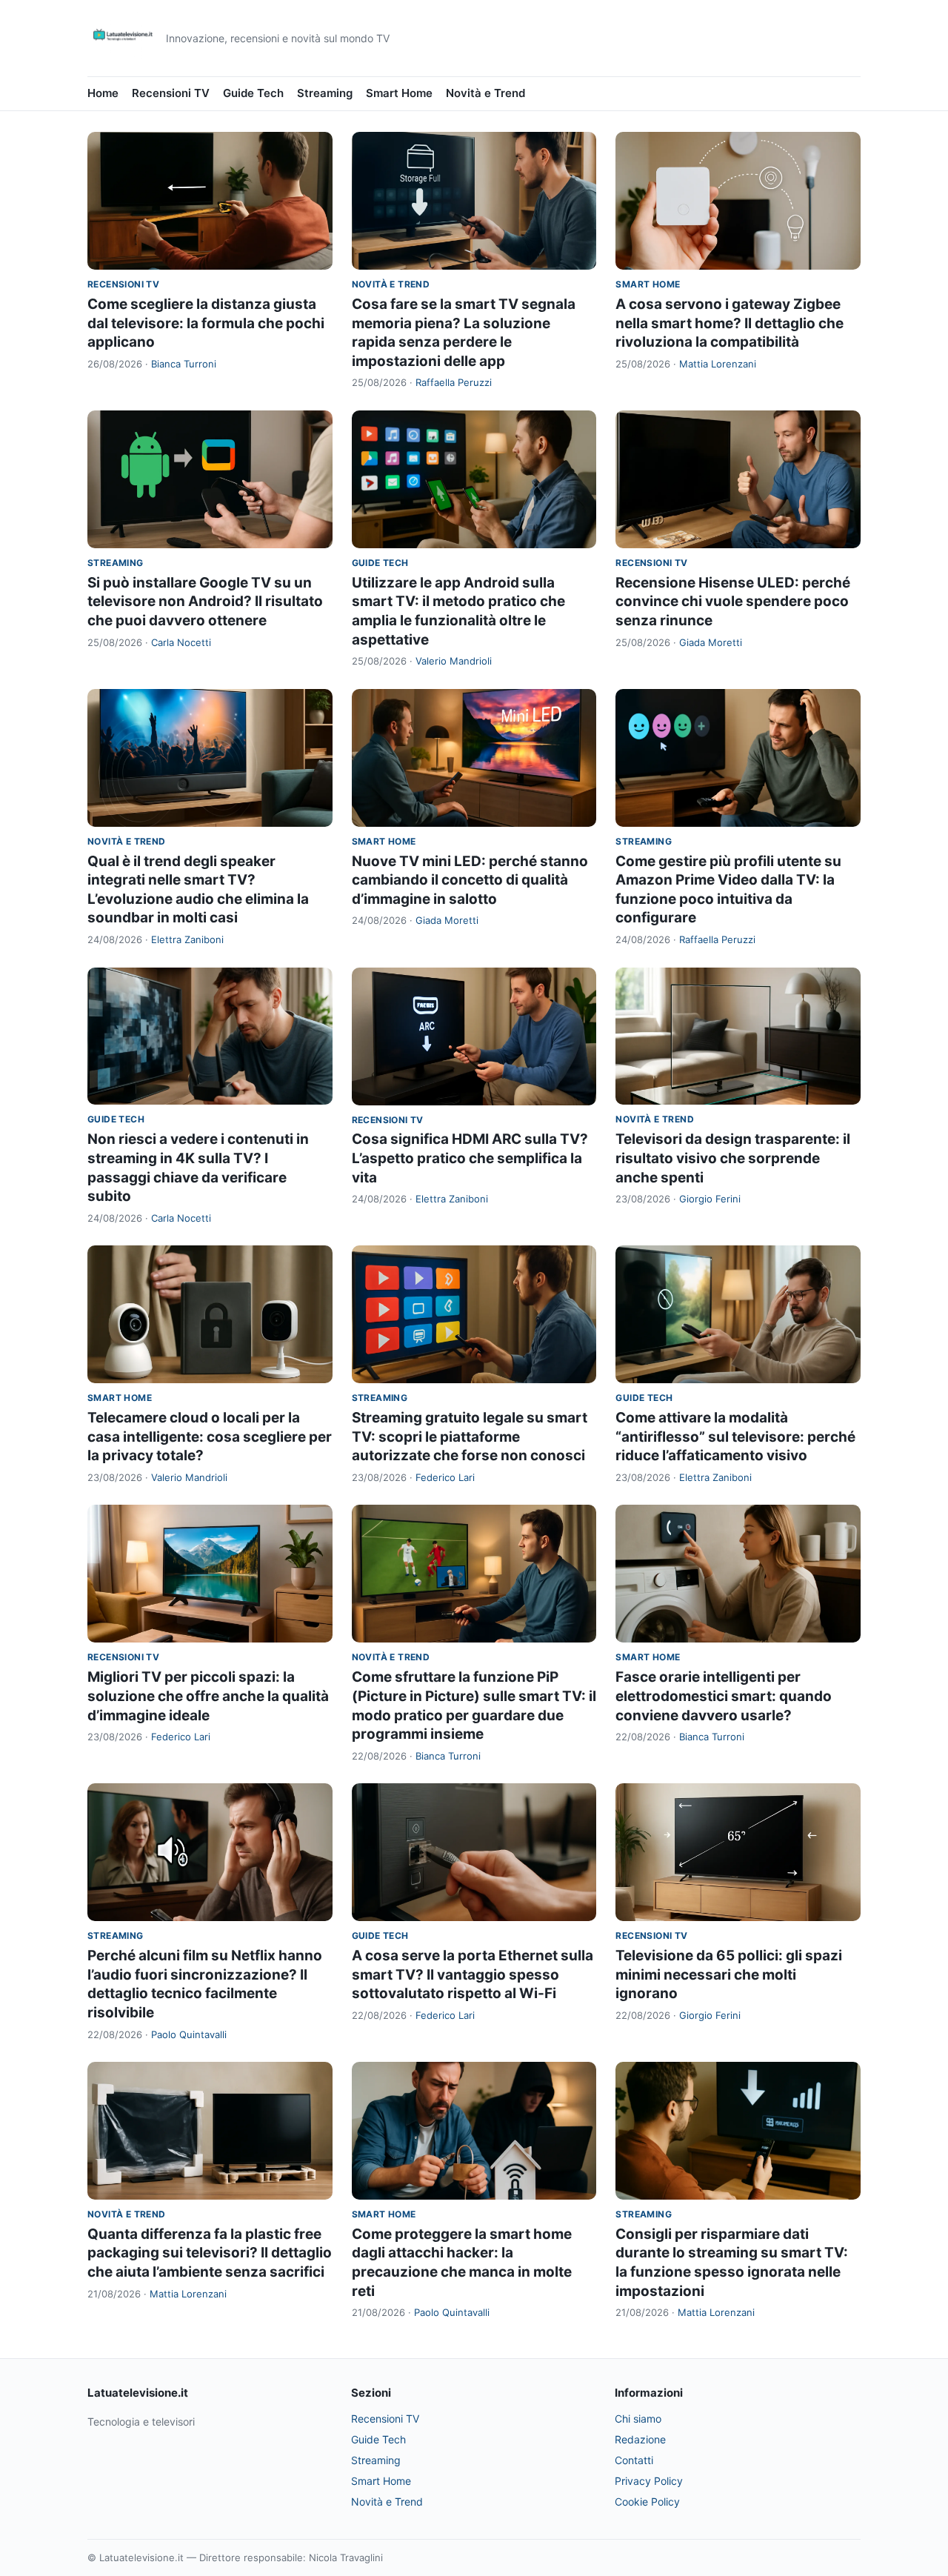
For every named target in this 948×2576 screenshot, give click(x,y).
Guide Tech (253, 93)
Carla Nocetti (181, 642)
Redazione (640, 2439)
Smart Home (399, 93)
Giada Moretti (711, 642)
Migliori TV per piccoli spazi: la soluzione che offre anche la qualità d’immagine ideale (208, 1696)
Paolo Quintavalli (189, 2034)
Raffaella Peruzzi (454, 382)
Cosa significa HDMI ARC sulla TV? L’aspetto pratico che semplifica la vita (470, 1158)
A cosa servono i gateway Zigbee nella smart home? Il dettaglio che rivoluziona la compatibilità (730, 323)
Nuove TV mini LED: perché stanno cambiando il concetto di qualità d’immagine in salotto (470, 880)
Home (103, 93)
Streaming (325, 93)
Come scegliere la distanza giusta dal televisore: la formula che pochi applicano (206, 323)
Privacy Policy (649, 2481)
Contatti (634, 2460)
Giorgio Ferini (710, 1199)
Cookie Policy (647, 2502)
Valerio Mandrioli (454, 661)
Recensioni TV (171, 93)
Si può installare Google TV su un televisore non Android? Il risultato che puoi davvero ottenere (205, 602)
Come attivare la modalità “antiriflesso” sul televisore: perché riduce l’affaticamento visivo (735, 1437)
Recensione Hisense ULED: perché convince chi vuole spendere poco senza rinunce (733, 602)
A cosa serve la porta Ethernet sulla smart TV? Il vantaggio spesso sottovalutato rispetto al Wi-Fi (473, 1974)
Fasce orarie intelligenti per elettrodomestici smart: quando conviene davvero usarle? (724, 1696)
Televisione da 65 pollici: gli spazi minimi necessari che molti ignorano (729, 1974)
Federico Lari (445, 1477)
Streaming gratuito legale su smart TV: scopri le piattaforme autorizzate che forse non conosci (470, 1437)
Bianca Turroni (184, 364)
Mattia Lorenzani (718, 364)
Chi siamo (638, 2419)
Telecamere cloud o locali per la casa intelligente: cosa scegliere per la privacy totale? (210, 1437)
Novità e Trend (485, 93)
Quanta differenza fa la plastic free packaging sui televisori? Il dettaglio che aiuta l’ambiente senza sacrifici (210, 2253)
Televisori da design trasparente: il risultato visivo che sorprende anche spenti (733, 1158)
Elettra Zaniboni (187, 939)
